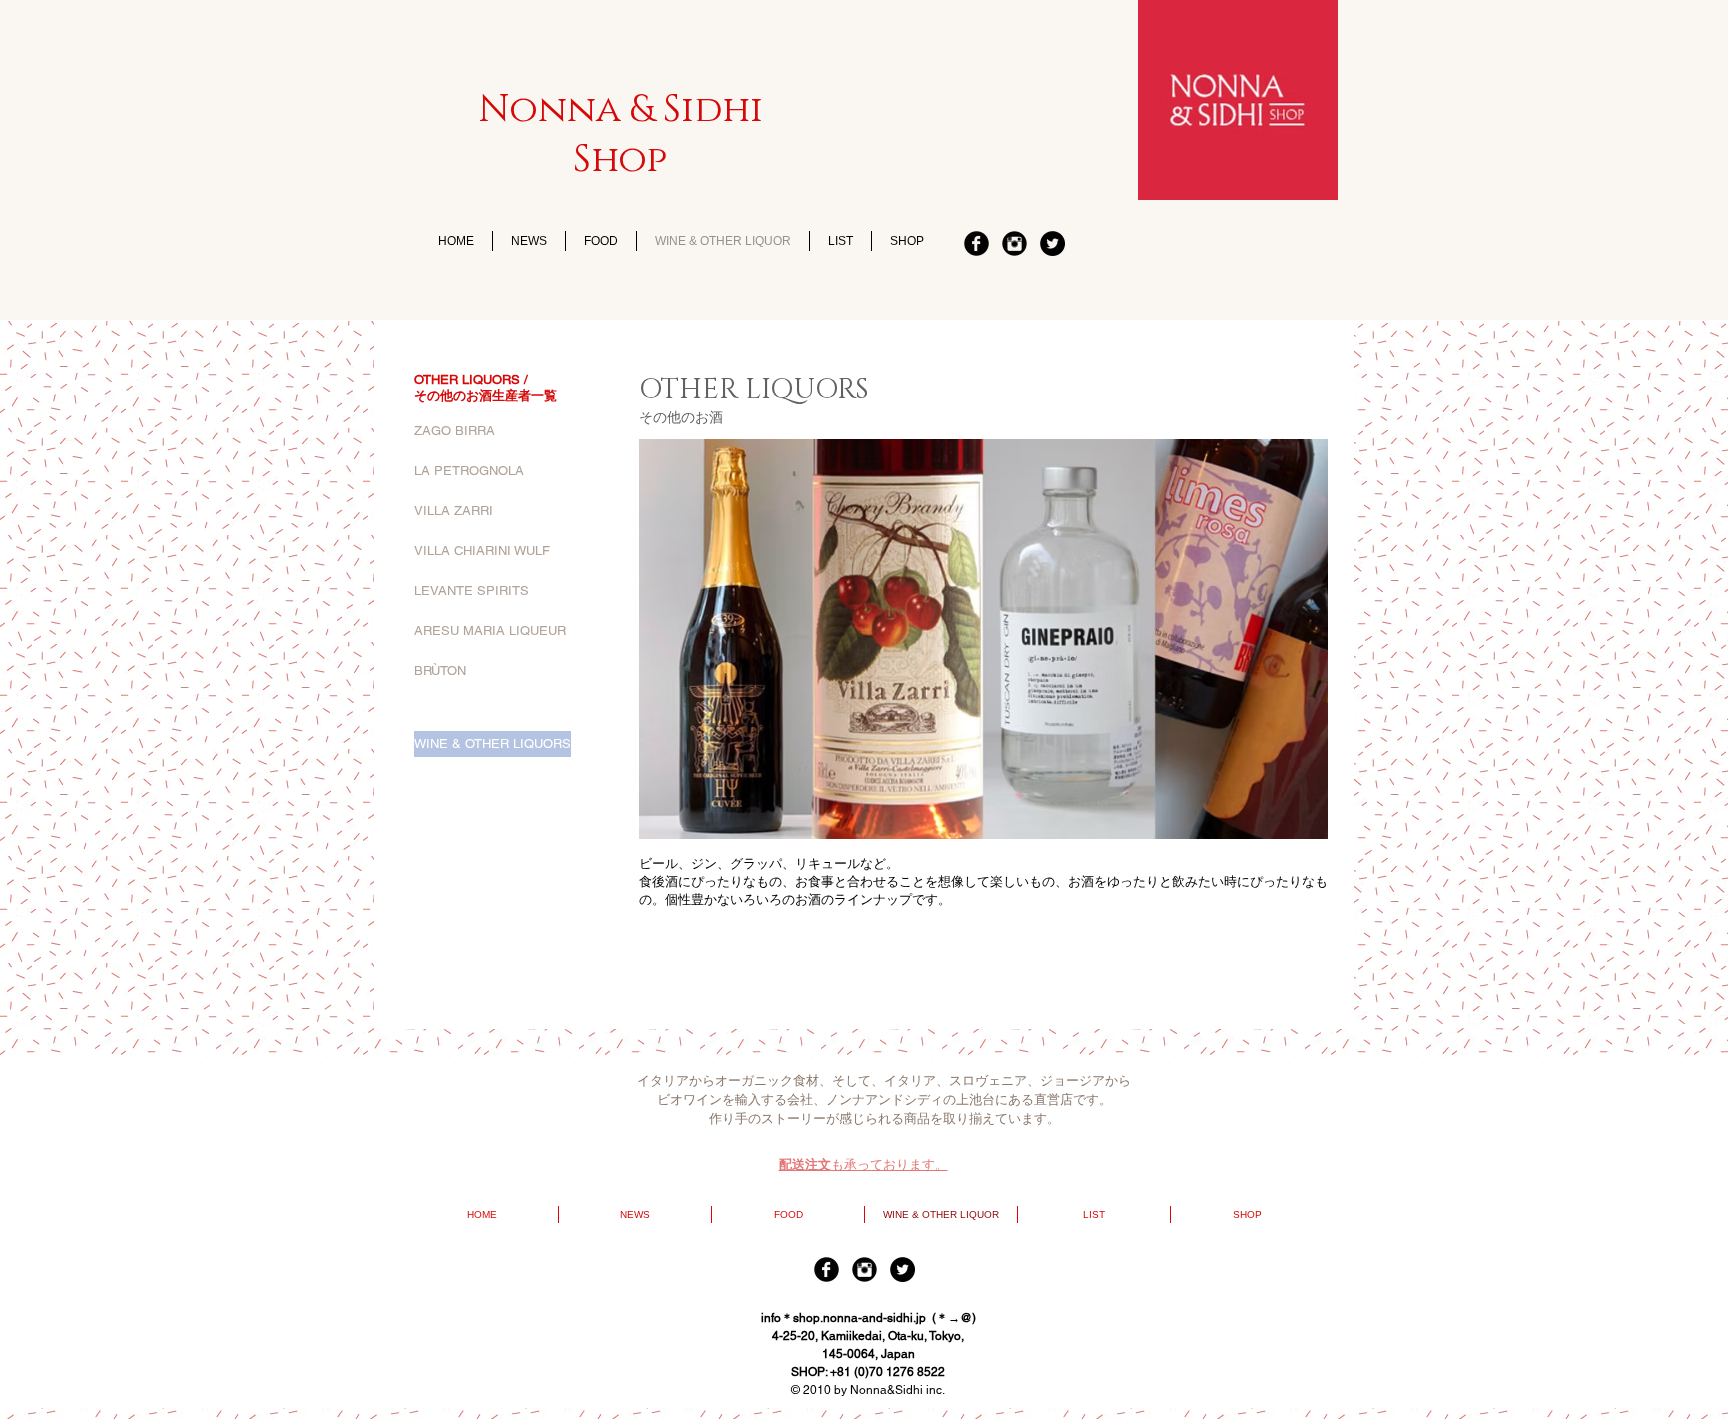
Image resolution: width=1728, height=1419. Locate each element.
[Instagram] (1014, 243)
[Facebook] (976, 243)
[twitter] (1052, 243)
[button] (510, 711)
